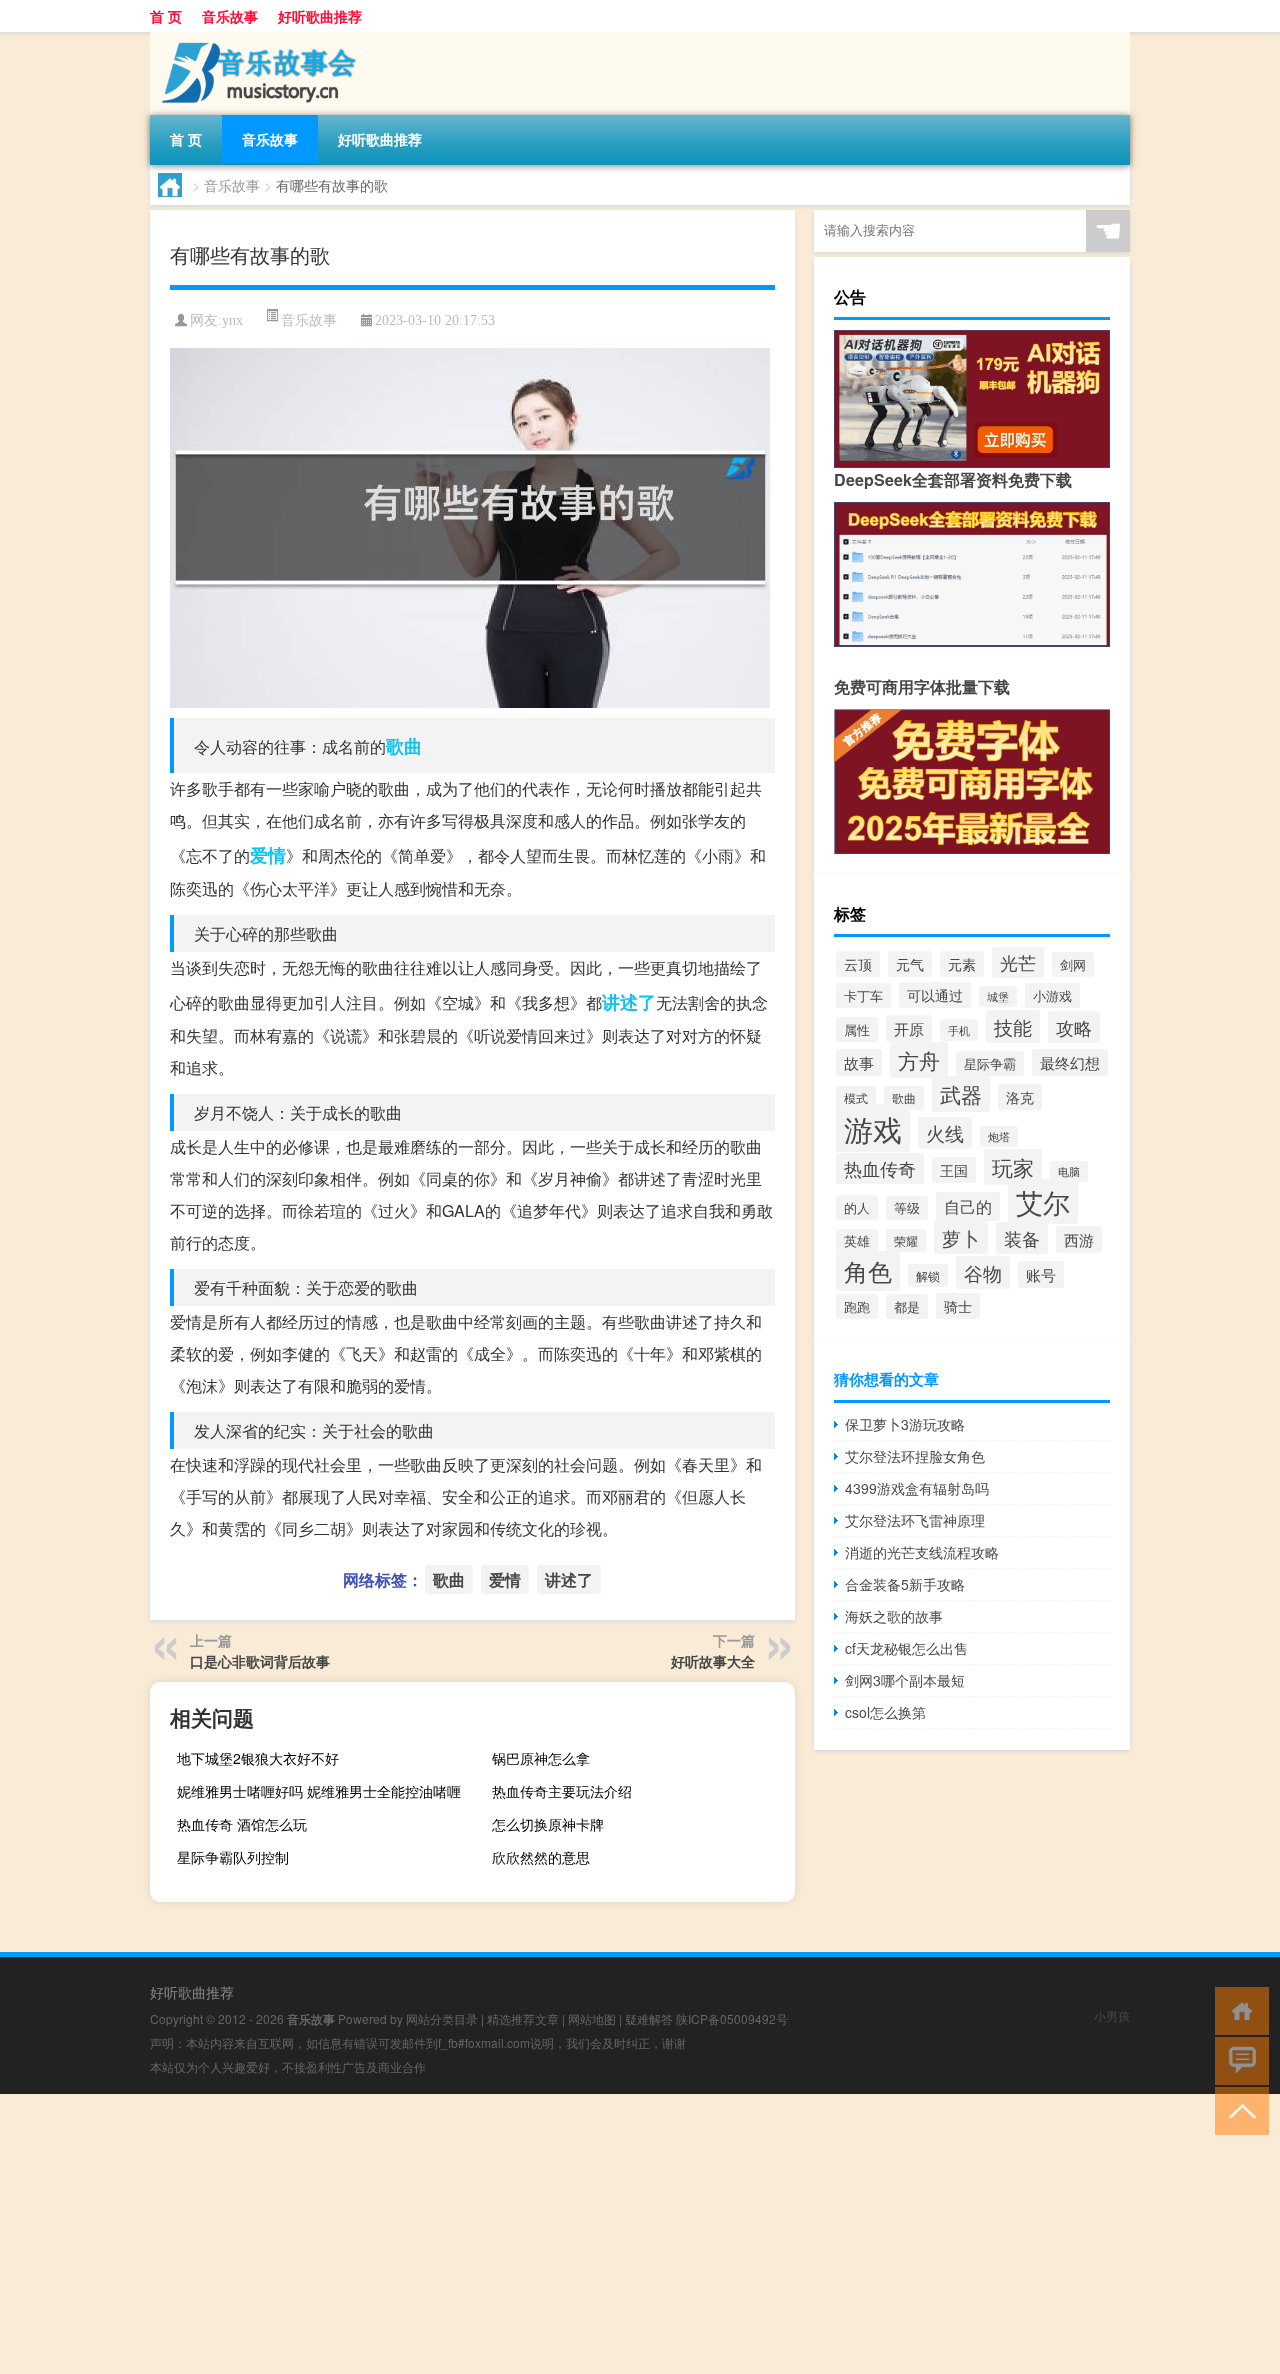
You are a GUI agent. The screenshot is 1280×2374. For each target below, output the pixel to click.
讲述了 (629, 1002)
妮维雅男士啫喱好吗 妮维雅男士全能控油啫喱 (319, 1791)
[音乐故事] (255, 39)
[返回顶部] (1237, 2109)
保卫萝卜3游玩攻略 (905, 1424)
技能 (1013, 1026)
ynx (232, 320)
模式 (856, 1097)
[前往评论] (1237, 2059)
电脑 (1069, 1171)
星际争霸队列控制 (233, 1857)
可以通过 (935, 995)
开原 (909, 1028)
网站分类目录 (442, 2018)
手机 (959, 1030)
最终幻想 (1070, 1062)
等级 (907, 1208)
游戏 (873, 1128)
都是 (907, 1306)
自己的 (968, 1206)
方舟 (919, 1060)
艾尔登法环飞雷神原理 (915, 1520)
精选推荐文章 (523, 2018)
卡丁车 (863, 995)
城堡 (998, 996)
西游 (1079, 1239)
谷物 (983, 1272)
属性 (857, 1029)
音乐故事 (230, 16)
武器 (961, 1094)
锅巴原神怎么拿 (541, 1758)
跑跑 (857, 1306)
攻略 (1074, 1027)
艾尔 (1043, 1201)
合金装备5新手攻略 (905, 1584)
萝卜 (961, 1237)
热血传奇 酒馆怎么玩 (242, 1824)
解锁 (928, 1275)
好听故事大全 (713, 1661)
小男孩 (1112, 2015)
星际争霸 (990, 1063)
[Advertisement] (600, 2234)
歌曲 (404, 746)
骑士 (958, 1306)
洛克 (1020, 1097)
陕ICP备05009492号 (732, 2018)
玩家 (1013, 1167)
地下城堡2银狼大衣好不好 (258, 1758)
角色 (868, 1271)
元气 (910, 964)
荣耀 (906, 1240)
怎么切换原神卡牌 (548, 1824)
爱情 (268, 855)
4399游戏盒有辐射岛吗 (917, 1488)
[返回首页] (1237, 2009)
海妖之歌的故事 (894, 1616)
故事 (859, 1062)
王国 (954, 1170)
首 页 (166, 16)
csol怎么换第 (885, 1712)
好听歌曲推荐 (320, 16)
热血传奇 (880, 1168)
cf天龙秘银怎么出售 (906, 1648)
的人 (857, 1207)
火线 (945, 1133)
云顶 (858, 964)
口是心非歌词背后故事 (260, 1661)
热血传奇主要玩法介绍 (562, 1791)
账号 (1041, 1274)
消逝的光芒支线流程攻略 (922, 1552)
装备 (1022, 1238)
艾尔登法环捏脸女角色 (915, 1456)
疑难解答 (649, 2018)
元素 (962, 964)
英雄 (857, 1241)
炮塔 (999, 1136)
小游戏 (1052, 995)
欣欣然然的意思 (541, 1857)
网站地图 (592, 2018)
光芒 (1018, 962)
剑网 (1073, 964)
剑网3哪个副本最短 (905, 1680)
